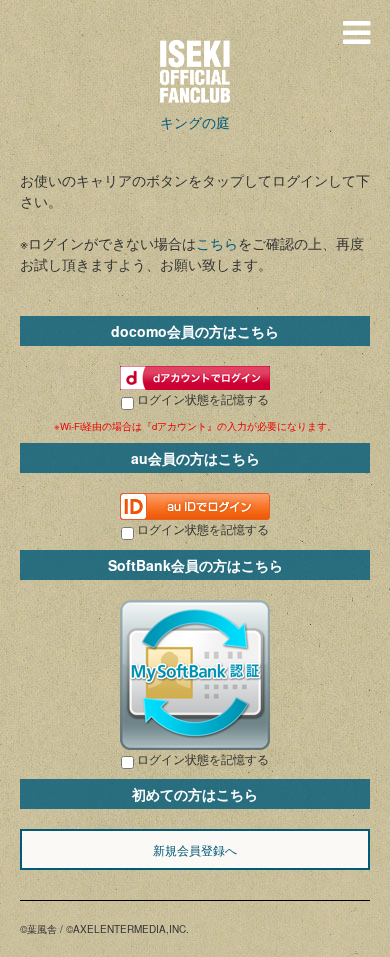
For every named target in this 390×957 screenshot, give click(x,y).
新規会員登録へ (195, 849)
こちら (217, 243)
